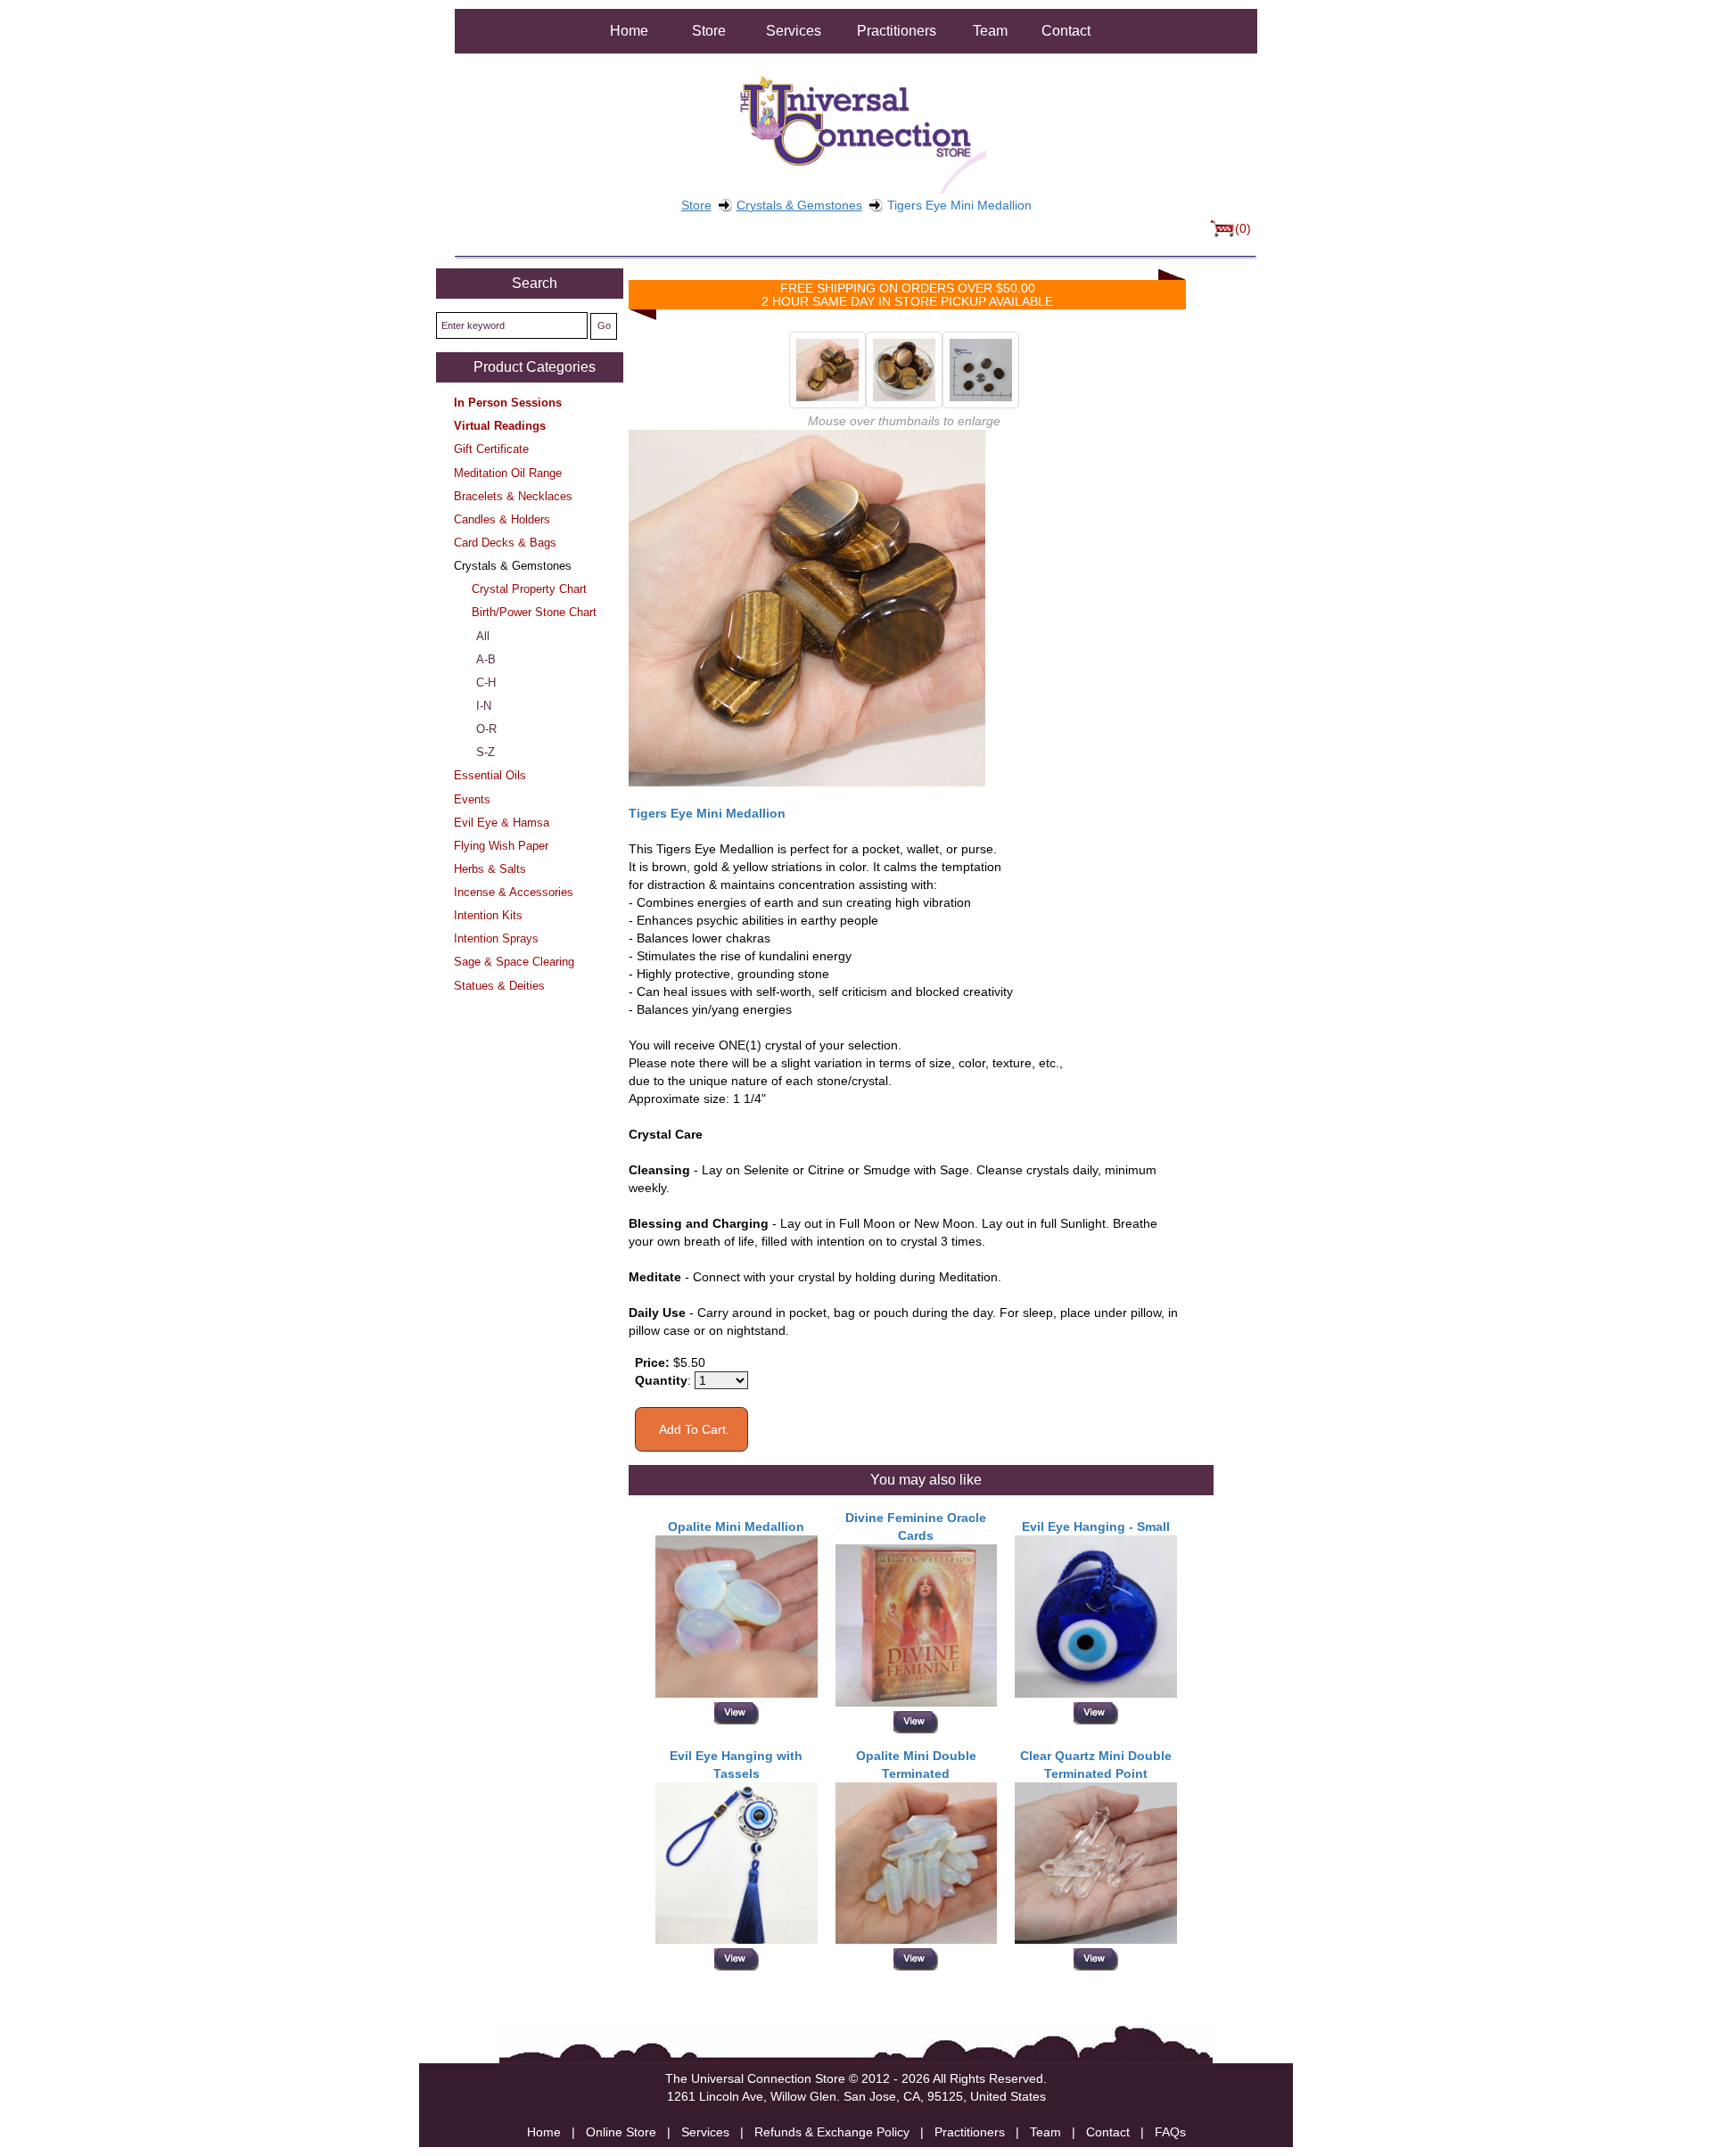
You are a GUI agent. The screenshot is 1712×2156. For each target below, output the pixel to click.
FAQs (1170, 2132)
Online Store (621, 2132)
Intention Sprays (496, 938)
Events (472, 799)
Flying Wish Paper (501, 846)
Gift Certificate (491, 449)
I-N (484, 706)
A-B (486, 659)
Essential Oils (490, 775)
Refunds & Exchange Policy (832, 2132)
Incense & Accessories (514, 892)
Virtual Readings (500, 426)
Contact (1066, 31)
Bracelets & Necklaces (513, 496)
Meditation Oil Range (508, 473)
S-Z (486, 752)
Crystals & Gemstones (799, 205)
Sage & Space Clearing (514, 962)
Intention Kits (488, 915)
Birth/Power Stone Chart (534, 612)
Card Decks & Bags (505, 543)
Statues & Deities (499, 986)
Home (629, 31)
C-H (486, 683)
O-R (486, 729)
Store (709, 31)
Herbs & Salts (490, 869)
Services (794, 31)
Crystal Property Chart (529, 589)
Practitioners (897, 31)
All (483, 636)
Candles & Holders (502, 519)
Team (990, 31)
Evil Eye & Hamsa (502, 823)
